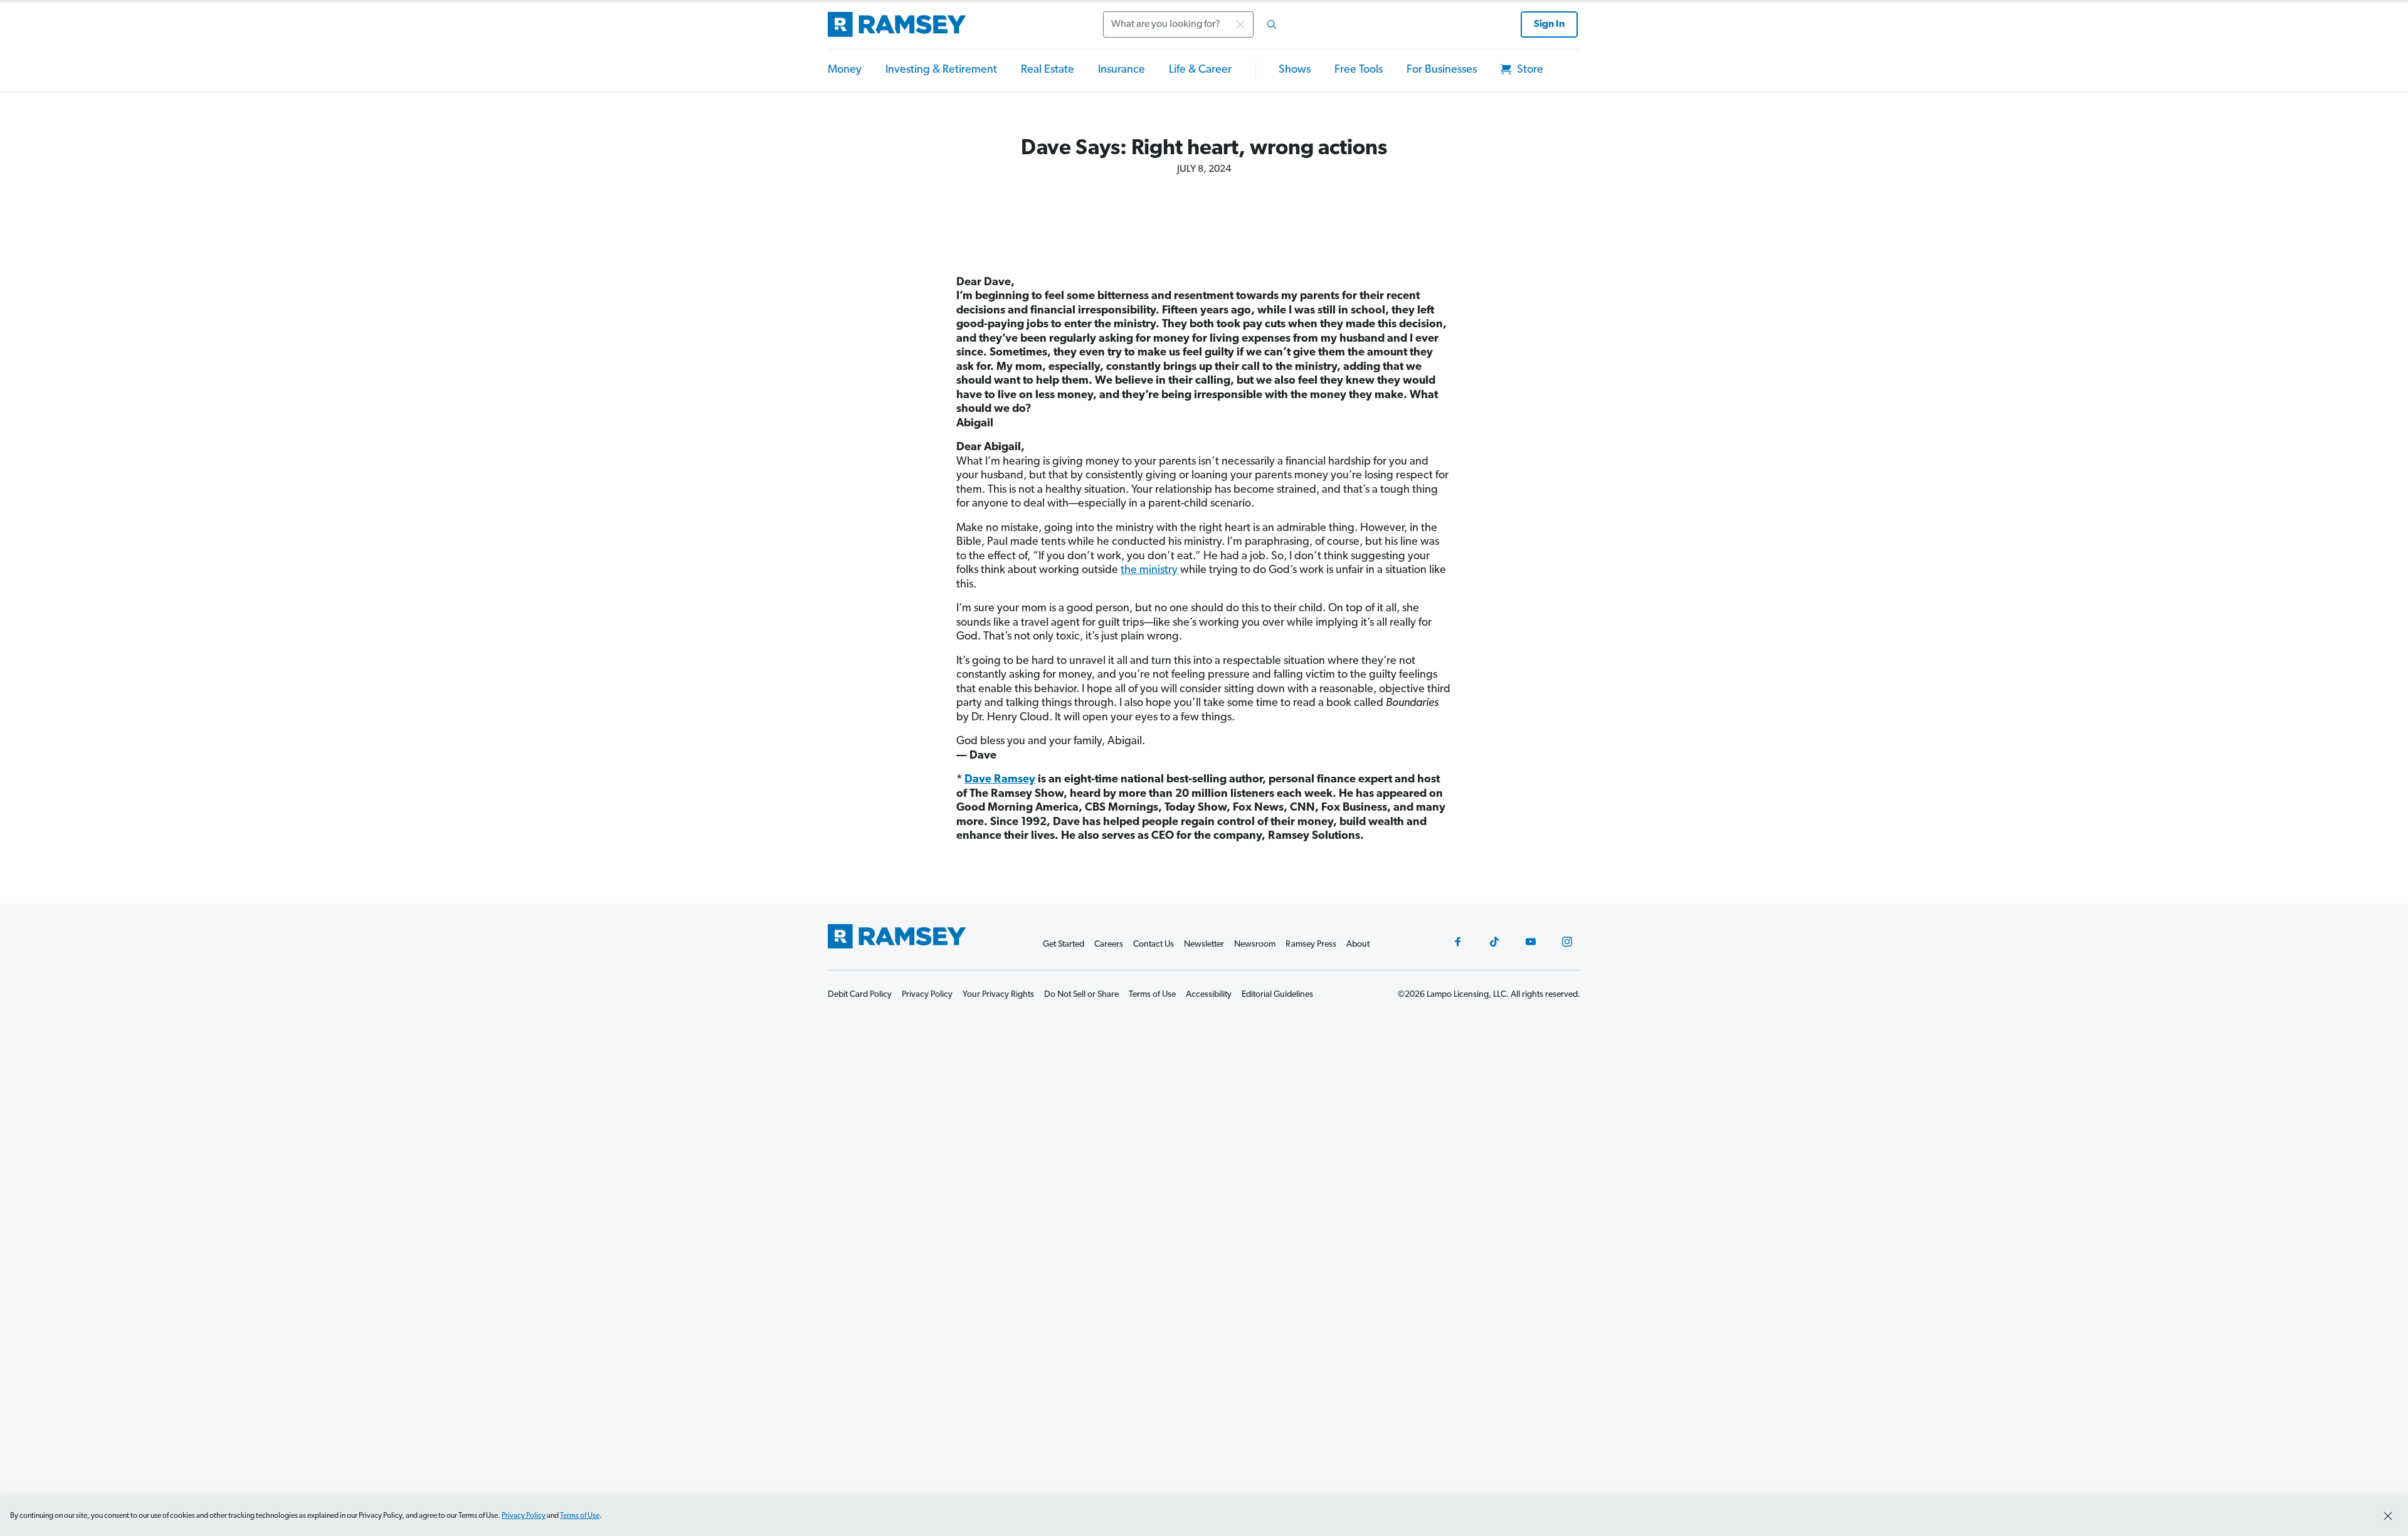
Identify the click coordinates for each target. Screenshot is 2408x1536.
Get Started (1064, 944)
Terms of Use (580, 1516)
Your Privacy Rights (998, 995)
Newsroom (1255, 944)
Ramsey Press (1311, 944)
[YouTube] (1531, 942)
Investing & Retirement (941, 70)
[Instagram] (1567, 942)
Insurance (1122, 70)
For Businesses (1442, 70)
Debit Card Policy (860, 995)
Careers (1109, 944)
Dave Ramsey (1000, 780)
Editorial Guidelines (1277, 995)
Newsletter (1204, 944)
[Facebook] (1458, 942)
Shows (1295, 70)
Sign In (1549, 24)
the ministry (1149, 571)
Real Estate (1048, 70)
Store (1529, 70)
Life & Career (1200, 70)
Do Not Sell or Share (1081, 995)
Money (845, 70)
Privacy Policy (524, 1516)
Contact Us (1154, 944)
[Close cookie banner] (2388, 1516)
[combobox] (1194, 24)
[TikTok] (1494, 942)
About (1358, 944)
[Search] (1272, 24)
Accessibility (1209, 995)
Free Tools (1359, 70)
